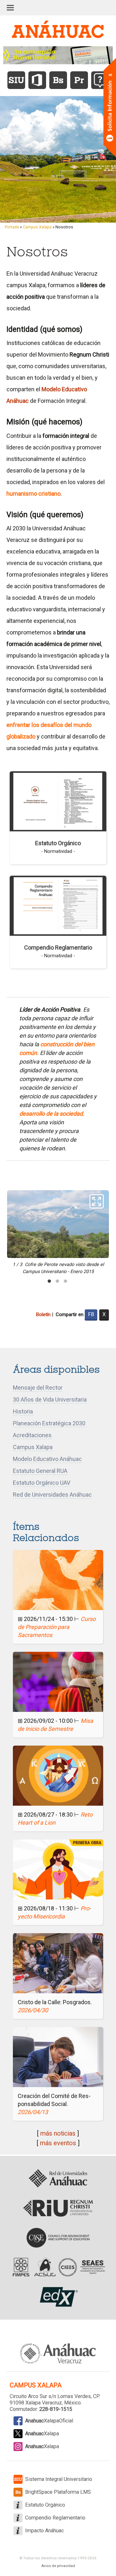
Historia (23, 1411)
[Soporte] (100, 80)
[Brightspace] (58, 80)
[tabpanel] (58, 1233)
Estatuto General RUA (40, 1471)
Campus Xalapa (37, 227)
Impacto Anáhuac (44, 2531)
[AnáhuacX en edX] (58, 2297)
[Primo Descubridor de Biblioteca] (79, 80)
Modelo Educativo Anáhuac (47, 1459)
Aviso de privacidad (58, 2566)
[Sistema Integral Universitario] (16, 80)
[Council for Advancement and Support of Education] (58, 2238)
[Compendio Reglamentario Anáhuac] (58, 905)
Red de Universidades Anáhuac (52, 1495)
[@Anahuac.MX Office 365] (37, 80)
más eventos (58, 2143)
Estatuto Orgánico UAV (42, 1483)
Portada (12, 227)
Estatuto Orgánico (58, 843)
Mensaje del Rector (38, 1388)
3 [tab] (65, 1281)
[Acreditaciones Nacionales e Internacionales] (58, 2267)
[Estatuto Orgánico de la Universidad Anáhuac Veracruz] (58, 801)
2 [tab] (57, 1281)
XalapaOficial (49, 2421)
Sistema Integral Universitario (59, 2479)
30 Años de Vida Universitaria (50, 1399)
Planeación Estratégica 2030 (49, 1423)
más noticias (58, 2133)
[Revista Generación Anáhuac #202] (58, 55)
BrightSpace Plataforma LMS (58, 2492)
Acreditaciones (32, 1435)
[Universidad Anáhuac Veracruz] (58, 2350)
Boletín (43, 1315)
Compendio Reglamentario (58, 947)
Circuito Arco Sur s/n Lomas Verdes (50, 2396)
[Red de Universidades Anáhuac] (58, 2179)
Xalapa (42, 2434)
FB (91, 1314)
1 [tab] (49, 1281)
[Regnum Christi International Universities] (58, 2208)
